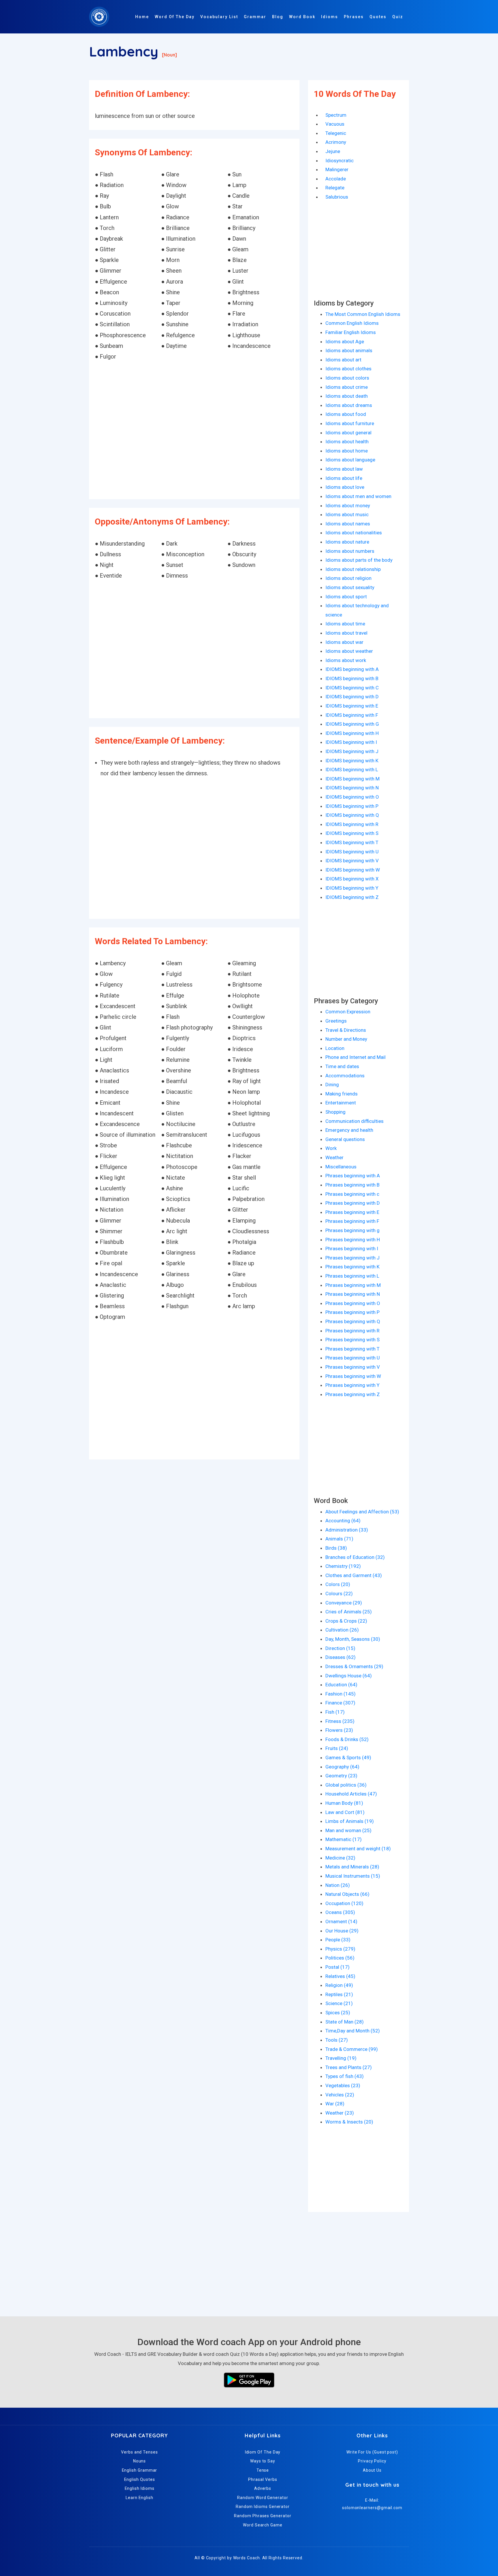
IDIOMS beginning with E (352, 706)
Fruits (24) (337, 1748)
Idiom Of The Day (263, 2452)
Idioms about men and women (358, 496)
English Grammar (140, 2470)
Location (335, 1048)
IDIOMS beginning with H (352, 733)
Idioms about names (348, 524)
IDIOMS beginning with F (352, 715)
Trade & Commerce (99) (352, 2049)
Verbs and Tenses (139, 2452)
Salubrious (337, 197)
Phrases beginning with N (353, 1294)
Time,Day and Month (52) (353, 2031)
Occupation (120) (344, 1903)
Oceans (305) (340, 1912)
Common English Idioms (352, 323)
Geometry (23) (341, 1776)
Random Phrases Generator (263, 2516)
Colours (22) (339, 1594)
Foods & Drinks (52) (347, 1739)
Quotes (378, 17)
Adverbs (263, 2488)
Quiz (398, 17)
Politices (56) (340, 1958)
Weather (334, 1157)
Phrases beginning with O (353, 1303)
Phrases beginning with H (353, 1240)
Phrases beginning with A (353, 1176)
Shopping (335, 1112)
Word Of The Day (175, 17)
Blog (278, 17)
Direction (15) (340, 1648)
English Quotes (140, 2479)
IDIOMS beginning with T (352, 842)
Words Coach (247, 2558)
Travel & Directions (346, 1030)
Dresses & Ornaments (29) (354, 1666)
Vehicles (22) (340, 2095)
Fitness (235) (340, 1721)
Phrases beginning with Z (353, 1394)
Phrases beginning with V (353, 1367)
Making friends (342, 1094)
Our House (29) (342, 1931)
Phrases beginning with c (352, 1194)
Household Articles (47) (351, 1794)
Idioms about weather (349, 651)
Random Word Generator (263, 2498)
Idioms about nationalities (354, 533)
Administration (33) (347, 1530)
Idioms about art (343, 360)
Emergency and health (349, 1130)
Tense (263, 2470)
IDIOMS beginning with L (352, 770)
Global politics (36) (346, 1785)
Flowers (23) (339, 1730)
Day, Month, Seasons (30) (353, 1639)
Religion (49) (339, 1985)
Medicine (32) (340, 1858)
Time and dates (342, 1066)
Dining (332, 1085)
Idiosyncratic (339, 161)
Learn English (139, 2498)
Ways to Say (263, 2461)
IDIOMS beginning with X (352, 879)
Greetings (336, 1021)
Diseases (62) (341, 1657)
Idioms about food (346, 414)
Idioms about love (345, 487)
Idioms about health (347, 442)
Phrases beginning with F (352, 1221)
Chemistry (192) (343, 1566)
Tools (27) (337, 2040)
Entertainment (341, 1103)
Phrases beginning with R (352, 1331)
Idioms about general (348, 433)
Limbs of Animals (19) (350, 1821)
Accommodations (345, 1076)
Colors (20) (338, 1584)
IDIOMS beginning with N (352, 788)
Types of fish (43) (345, 2076)
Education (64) (341, 1685)
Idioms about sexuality (350, 587)
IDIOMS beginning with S (352, 833)
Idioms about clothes (348, 369)
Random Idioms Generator (263, 2507)
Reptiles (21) (339, 1994)
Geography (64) (342, 1767)
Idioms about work (346, 660)
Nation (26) (338, 1885)
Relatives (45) (340, 1976)
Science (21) (339, 2003)
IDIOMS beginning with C (352, 688)
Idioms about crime (347, 387)
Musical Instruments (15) (353, 1876)
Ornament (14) (341, 1921)
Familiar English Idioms (351, 332)
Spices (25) (338, 2013)
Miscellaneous (341, 1167)
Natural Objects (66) (347, 1894)
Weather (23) (340, 2113)
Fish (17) (335, 1712)
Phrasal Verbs (263, 2479)
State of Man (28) (345, 2022)
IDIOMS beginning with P (352, 806)
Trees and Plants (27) (349, 2067)
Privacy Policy (372, 2461)
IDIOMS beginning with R (352, 824)
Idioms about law (344, 469)
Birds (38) (336, 1548)
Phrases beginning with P (352, 1312)
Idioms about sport (346, 597)
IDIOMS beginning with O (352, 797)
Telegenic (336, 133)
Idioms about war (344, 642)
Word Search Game (263, 2525)
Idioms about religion (348, 578)
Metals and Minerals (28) (352, 1867)
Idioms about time (345, 624)
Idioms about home (347, 451)
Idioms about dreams (349, 405)
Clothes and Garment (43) (354, 1575)
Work (331, 1148)
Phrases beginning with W (353, 1376)
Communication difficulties (354, 1121)
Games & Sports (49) (348, 1757)
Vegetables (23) (343, 2085)
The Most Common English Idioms (363, 314)
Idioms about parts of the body (359, 560)
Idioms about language (350, 460)
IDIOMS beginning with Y (352, 888)
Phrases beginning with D (353, 1203)
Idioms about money (348, 506)
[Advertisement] (194, 431)
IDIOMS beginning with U (352, 852)
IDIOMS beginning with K (352, 761)
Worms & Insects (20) (349, 2122)
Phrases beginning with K (352, 1267)
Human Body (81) (344, 1803)
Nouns (140, 2461)
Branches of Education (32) (355, 1557)
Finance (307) (340, 1703)
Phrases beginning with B (352, 1185)
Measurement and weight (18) (358, 1849)
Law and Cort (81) (345, 1812)
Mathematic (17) (344, 1839)
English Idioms (140, 2488)
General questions (345, 1139)
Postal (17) (337, 1967)
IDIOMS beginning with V (352, 861)
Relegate (335, 188)
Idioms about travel (346, 633)
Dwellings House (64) (349, 1676)
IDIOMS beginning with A (352, 669)
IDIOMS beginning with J (352, 751)
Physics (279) (340, 1949)
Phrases (354, 17)
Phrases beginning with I (352, 1249)
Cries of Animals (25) (349, 1612)
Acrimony (336, 142)
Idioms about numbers (350, 551)
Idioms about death (347, 396)
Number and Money (346, 1039)
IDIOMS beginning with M (352, 779)
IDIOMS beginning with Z (352, 897)
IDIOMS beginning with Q (352, 815)
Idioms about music (347, 514)
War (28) (335, 2104)
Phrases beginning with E (352, 1212)
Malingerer (337, 169)
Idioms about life (344, 478)
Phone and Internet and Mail (355, 1057)
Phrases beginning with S (352, 1340)
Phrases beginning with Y (352, 1385)
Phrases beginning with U (353, 1358)
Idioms (330, 17)
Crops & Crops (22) (346, 1621)
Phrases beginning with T (352, 1349)
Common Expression (348, 1012)
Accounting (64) (343, 1521)
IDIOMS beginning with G (352, 724)
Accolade (336, 179)
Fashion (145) (341, 1694)
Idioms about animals (349, 350)
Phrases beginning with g (352, 1230)
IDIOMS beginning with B (352, 678)
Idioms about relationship (353, 569)
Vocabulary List (219, 17)
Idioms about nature (347, 542)
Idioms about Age (345, 342)
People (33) (338, 1940)
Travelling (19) (341, 2058)
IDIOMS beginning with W (353, 870)
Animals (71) (339, 1539)
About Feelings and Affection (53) (362, 1512)
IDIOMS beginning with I (351, 742)
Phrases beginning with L (352, 1276)
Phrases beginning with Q (353, 1321)
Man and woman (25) (348, 1830)
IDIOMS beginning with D (352, 697)
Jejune (333, 151)
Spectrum (336, 115)
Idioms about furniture (350, 423)
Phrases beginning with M (353, 1285)
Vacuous (335, 124)
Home (142, 17)
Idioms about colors (347, 378)
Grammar (255, 17)
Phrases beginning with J (352, 1258)
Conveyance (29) (344, 1603)
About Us (372, 2470)
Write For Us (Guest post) (372, 2452)
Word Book (302, 17)
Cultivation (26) (342, 1630)
